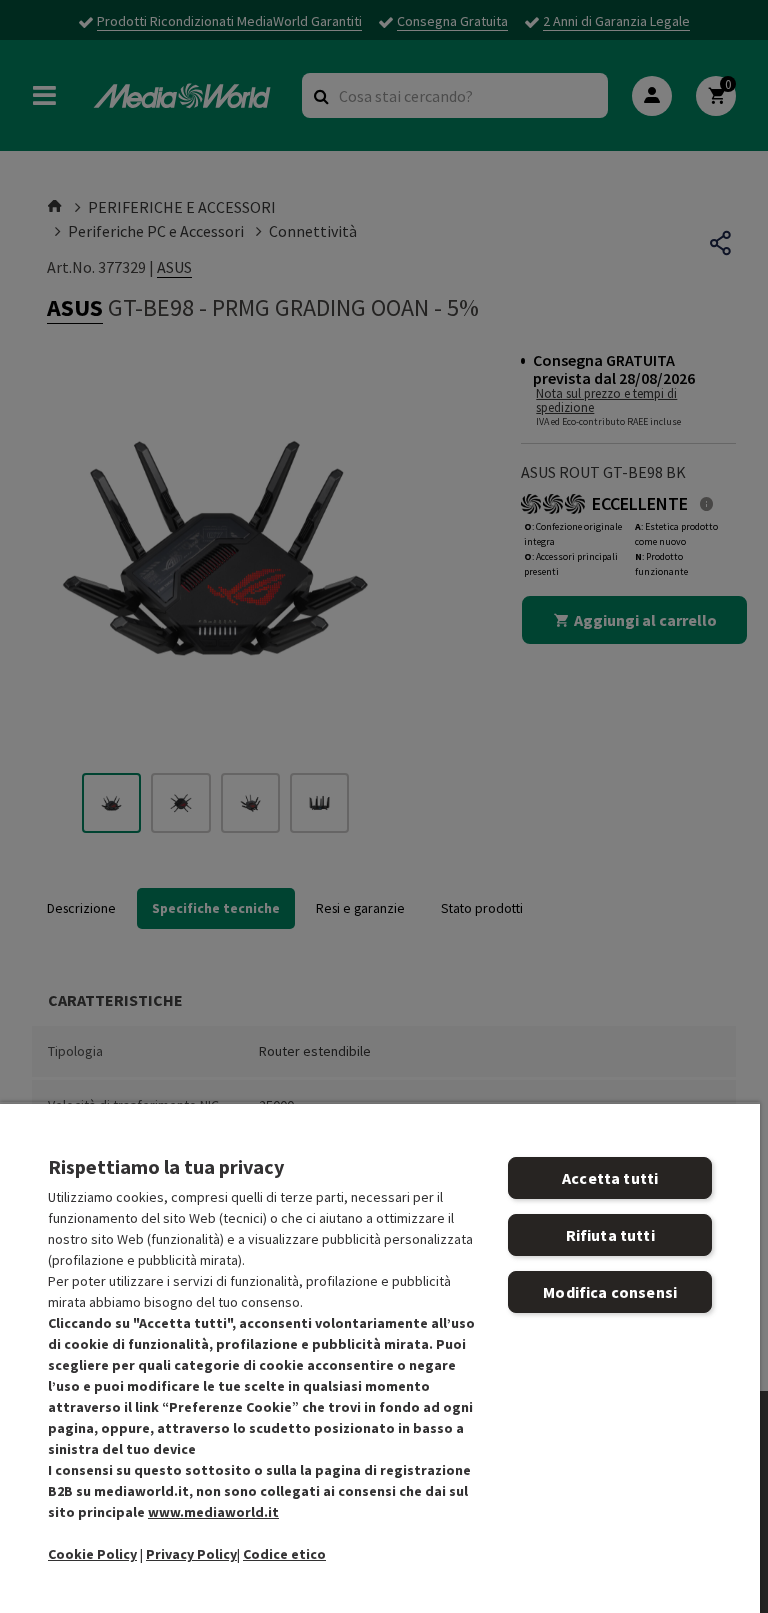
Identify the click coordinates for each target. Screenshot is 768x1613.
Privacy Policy (191, 1554)
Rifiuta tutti (610, 1235)
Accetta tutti (610, 1178)
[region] (380, 1357)
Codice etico (284, 1554)
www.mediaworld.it (213, 1512)
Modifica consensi (610, 1292)
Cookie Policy (92, 1554)
